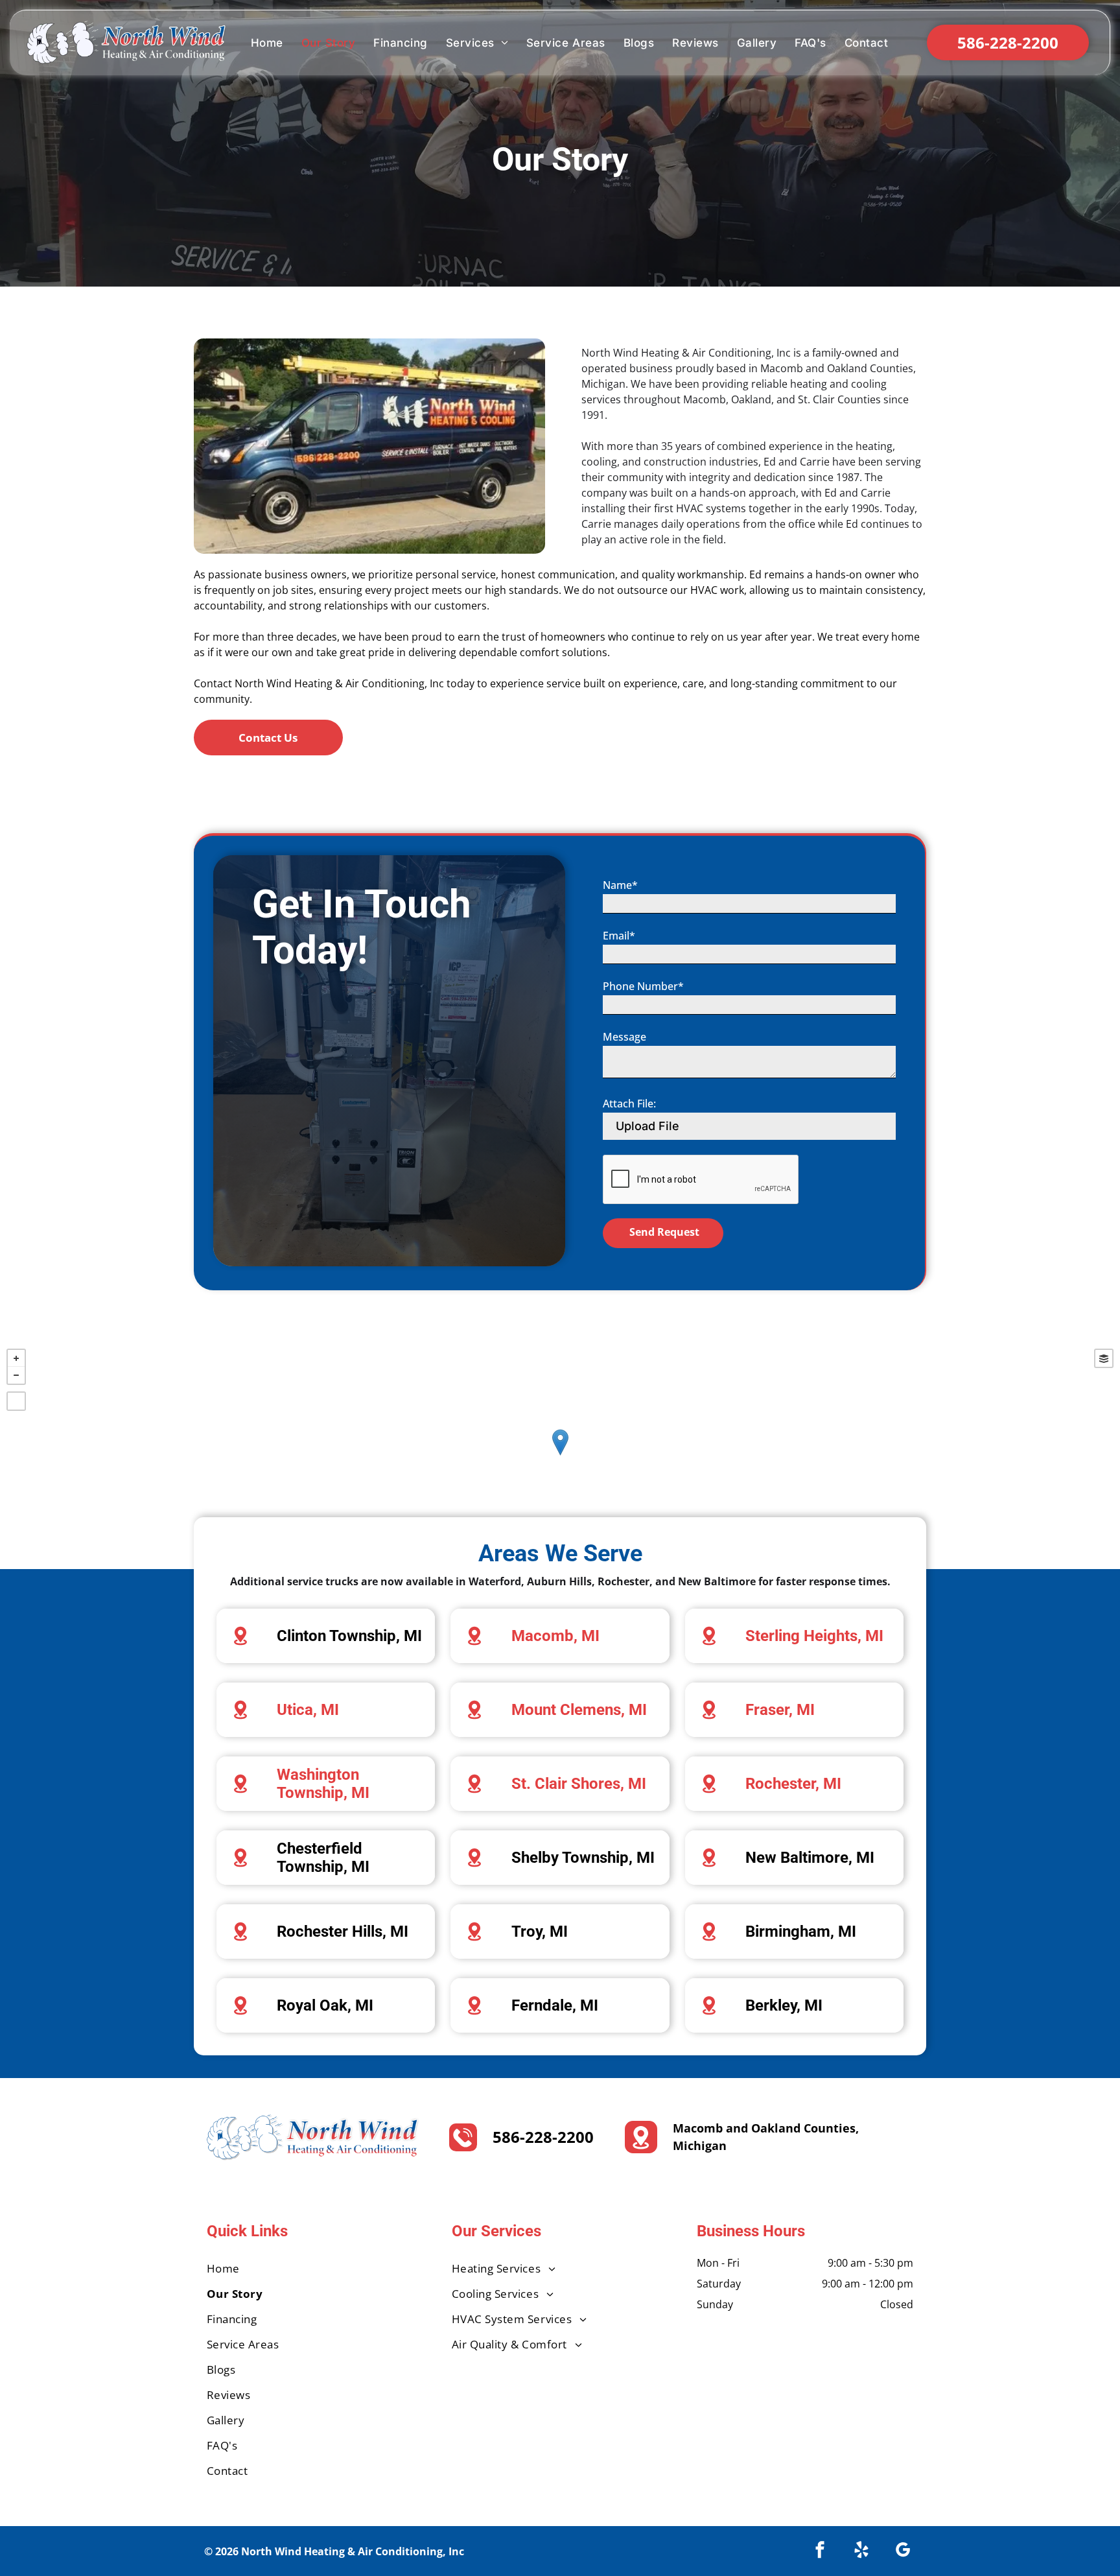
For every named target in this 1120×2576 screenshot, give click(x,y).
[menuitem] (267, 43)
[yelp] (861, 2551)
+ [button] (16, 1358)
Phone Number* (643, 986)
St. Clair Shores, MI (579, 1784)
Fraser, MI (780, 1710)
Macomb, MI (555, 1636)
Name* (620, 885)
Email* (619, 936)
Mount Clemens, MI (579, 1710)
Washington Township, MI (323, 1784)
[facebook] (820, 2551)
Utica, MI (308, 1710)
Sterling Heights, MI (814, 1636)
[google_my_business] (903, 2551)
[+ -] (560, 1456)
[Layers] (1104, 1358)
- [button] (16, 1375)
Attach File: (629, 1104)
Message (624, 1037)
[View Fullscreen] (16, 1401)
